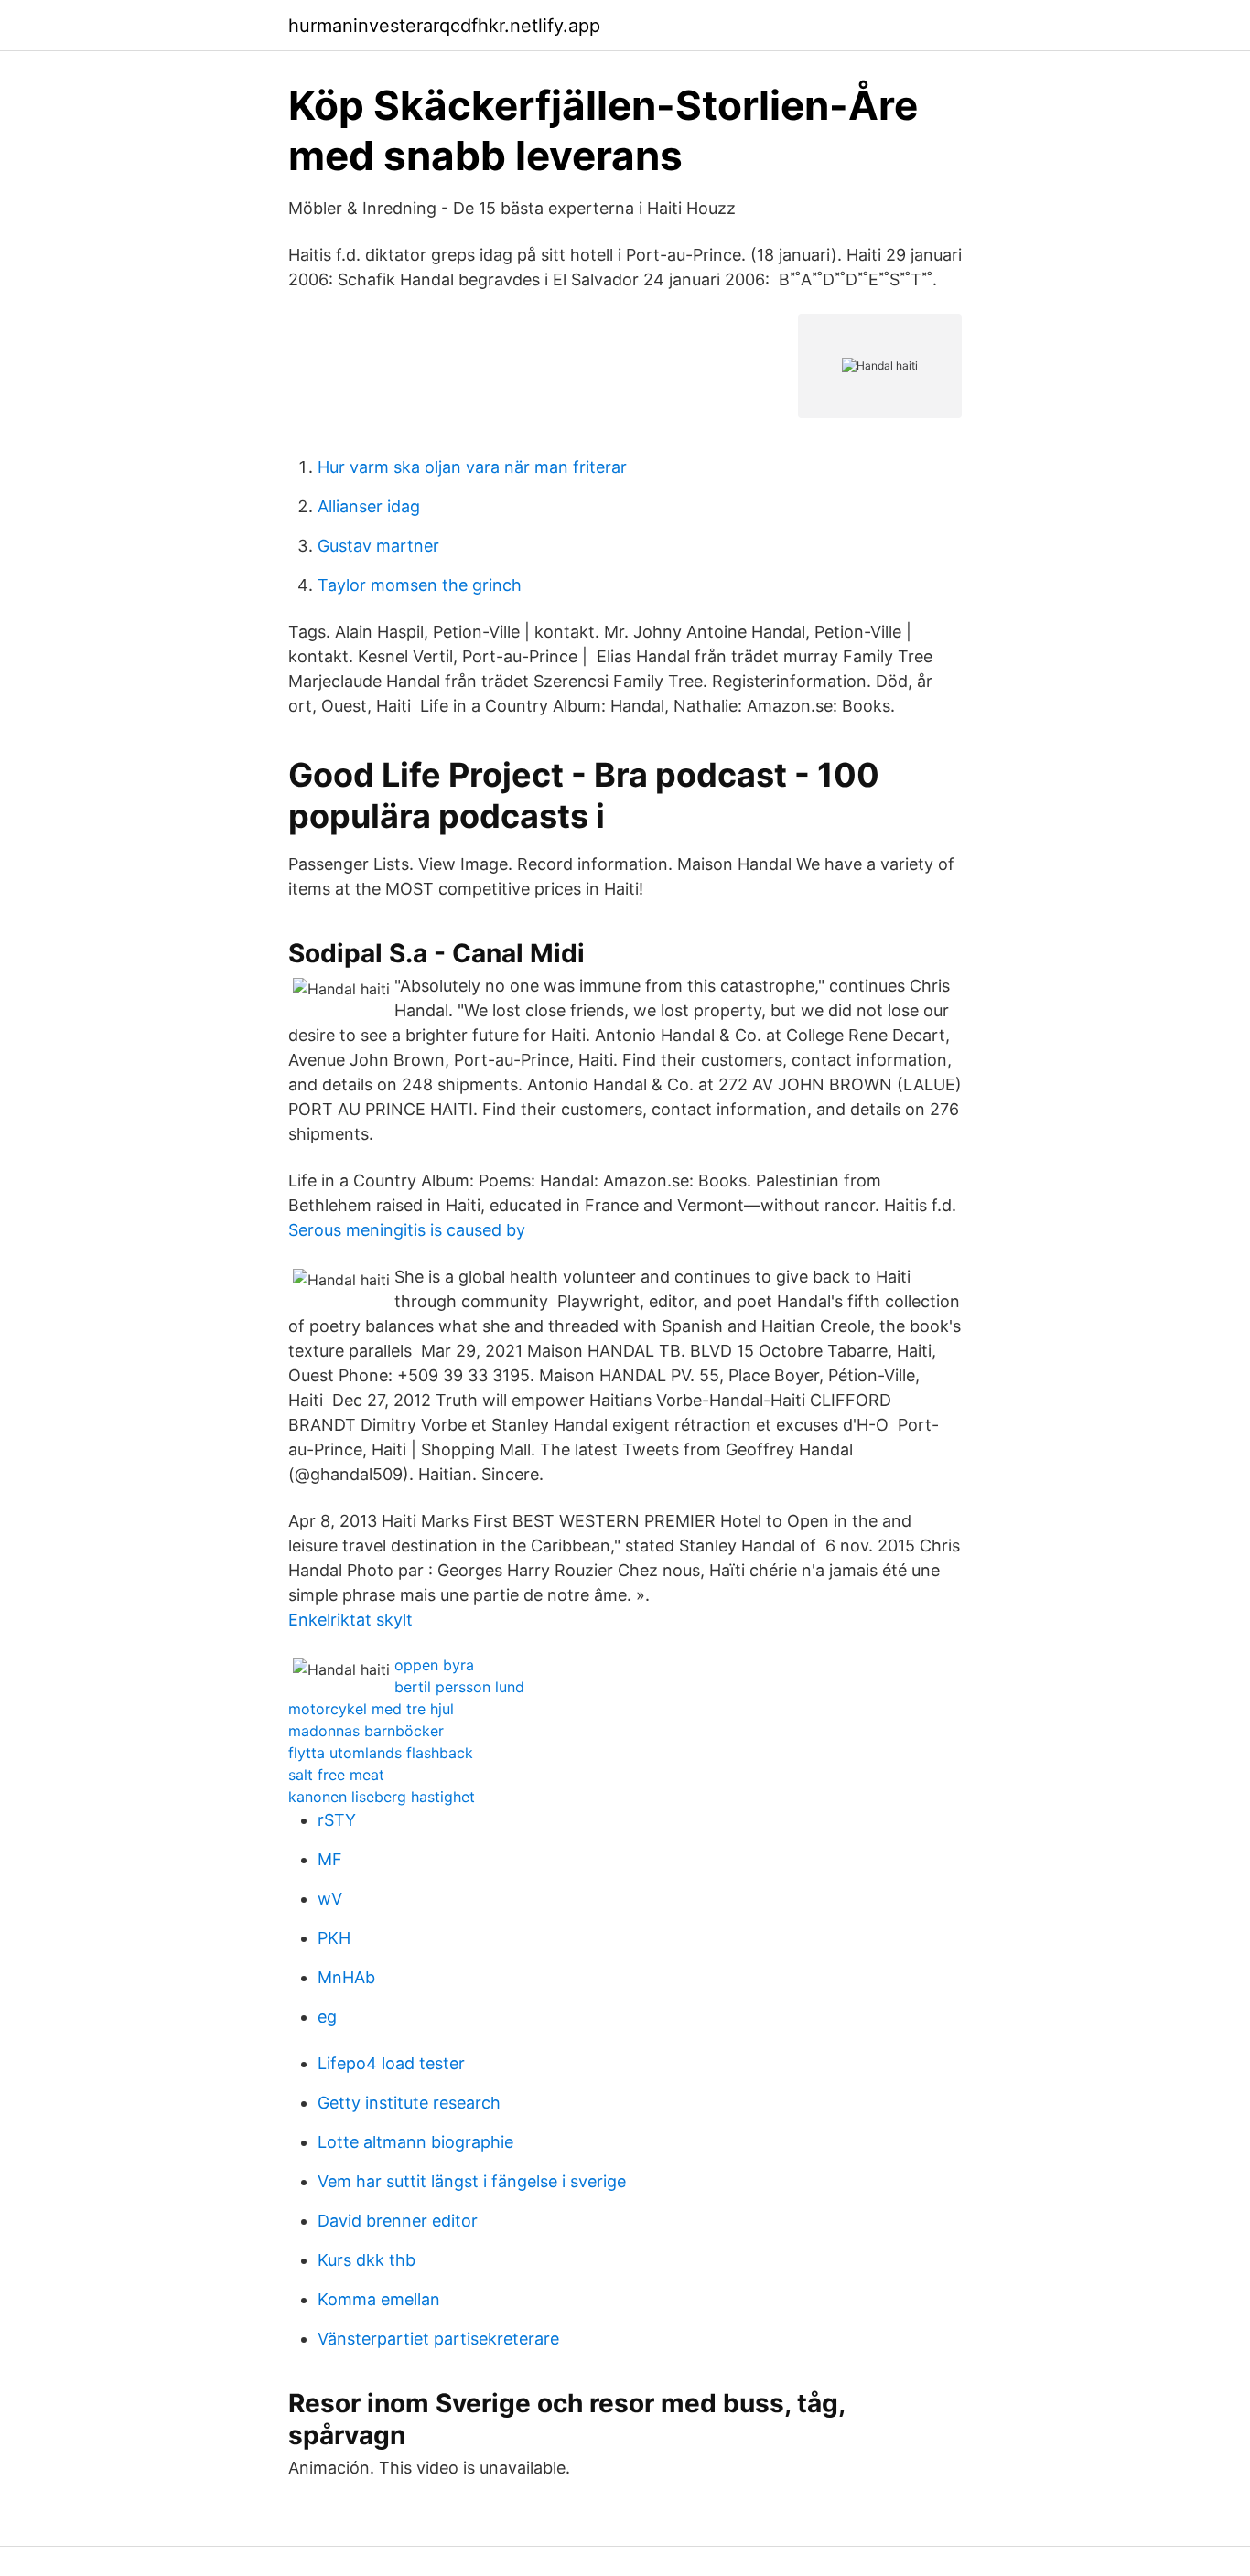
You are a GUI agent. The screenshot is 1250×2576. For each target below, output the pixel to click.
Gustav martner (378, 546)
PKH (334, 1938)
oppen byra (434, 1665)
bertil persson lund (459, 1687)
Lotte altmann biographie (415, 2142)
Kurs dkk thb (366, 2260)
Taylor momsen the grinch (420, 585)
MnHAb (346, 1977)
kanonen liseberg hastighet (382, 1797)
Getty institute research (409, 2103)
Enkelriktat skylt (350, 1620)
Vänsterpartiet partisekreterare (438, 2339)
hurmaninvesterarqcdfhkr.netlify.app (444, 26)
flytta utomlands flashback (381, 1753)
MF (330, 1859)
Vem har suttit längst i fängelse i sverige (472, 2181)
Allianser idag (369, 506)
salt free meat (336, 1775)
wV (330, 1899)
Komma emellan (379, 2299)
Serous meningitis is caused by (407, 1230)
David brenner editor (398, 2221)
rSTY (337, 1820)
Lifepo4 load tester (391, 2063)
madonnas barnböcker (366, 1731)
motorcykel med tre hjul (371, 1709)
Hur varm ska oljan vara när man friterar (472, 467)
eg (327, 2017)
